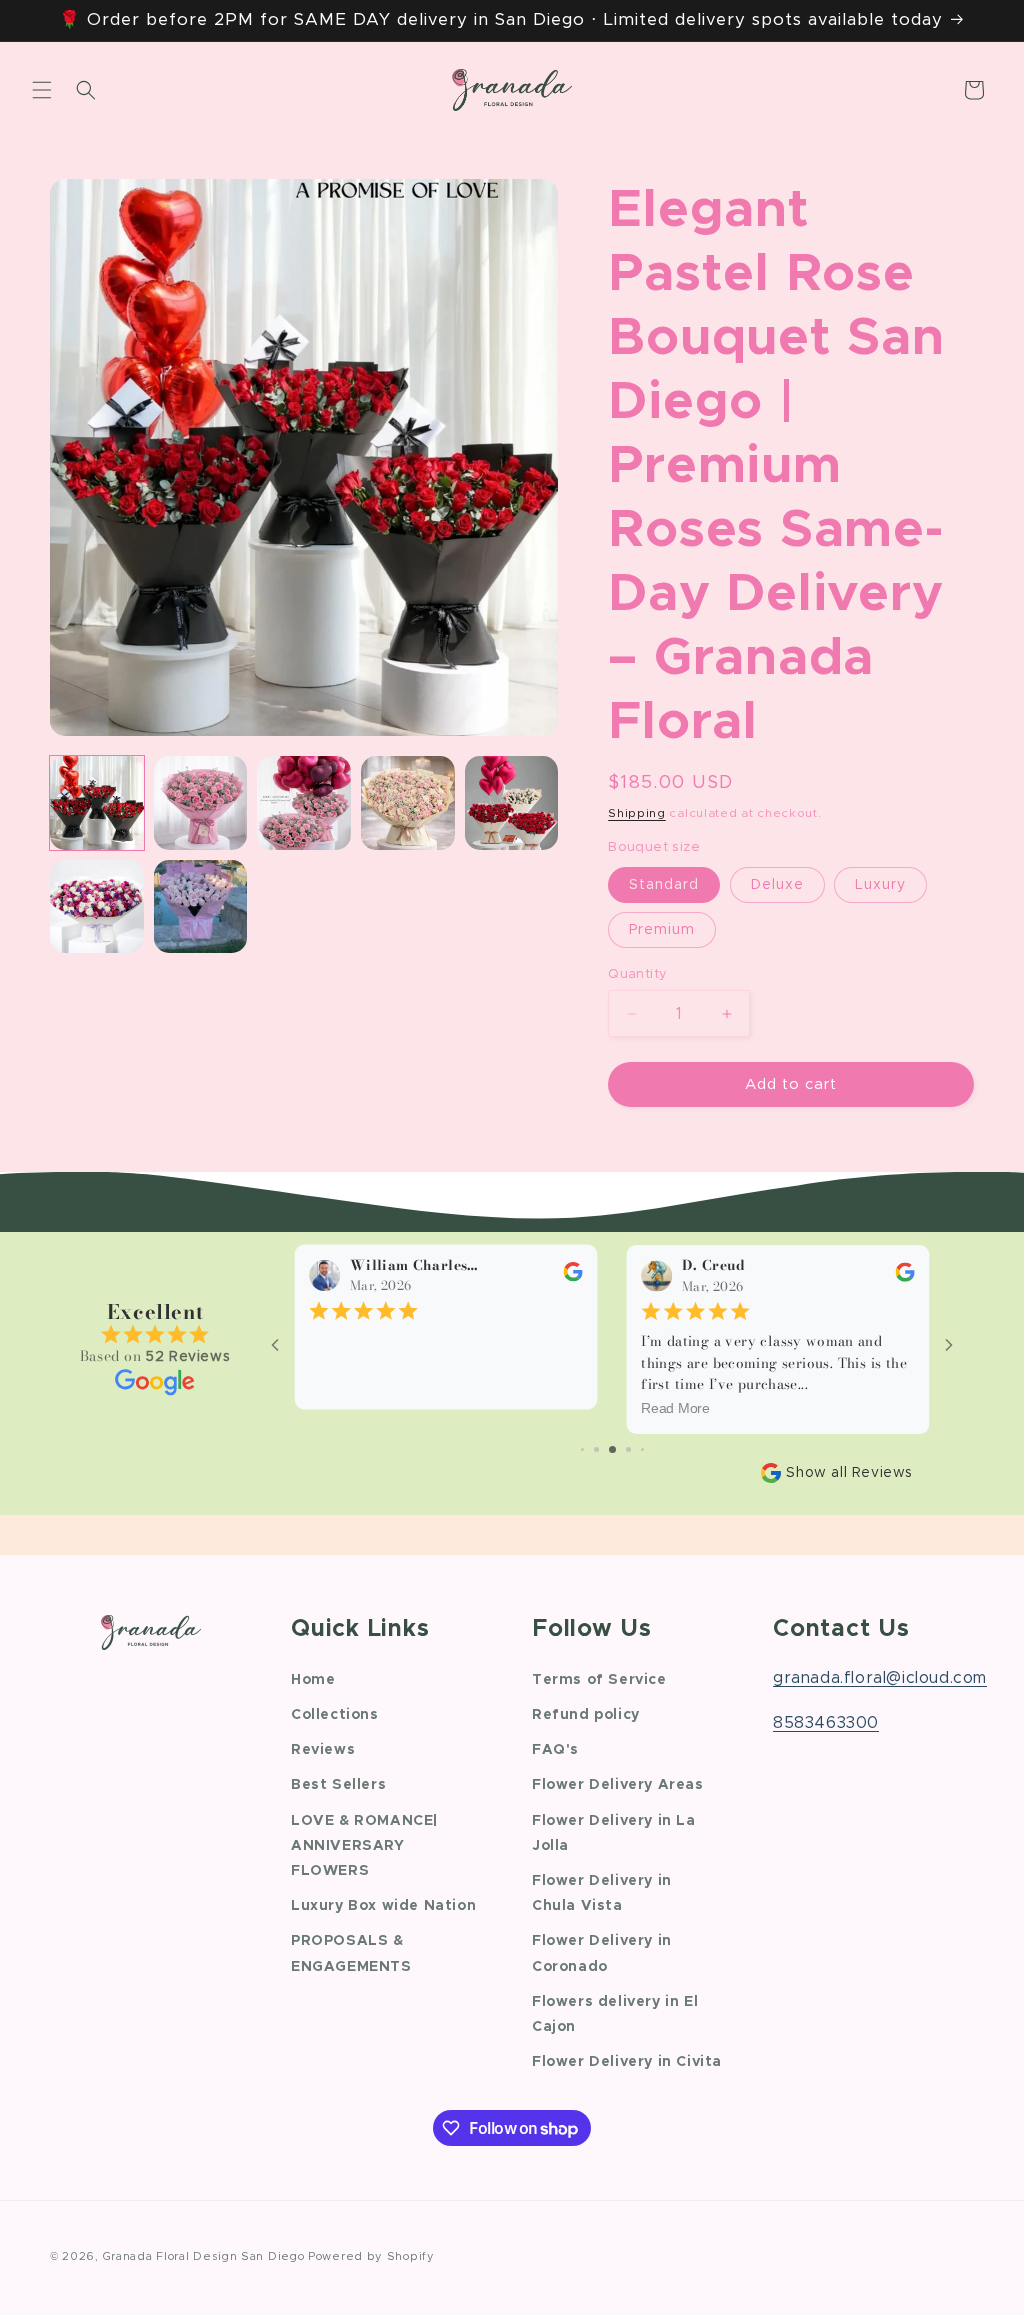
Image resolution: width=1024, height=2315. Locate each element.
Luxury (880, 885)
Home (313, 1680)
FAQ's (555, 1750)
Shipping (637, 813)
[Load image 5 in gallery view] (408, 803)
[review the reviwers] (572, 1278)
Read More (675, 1409)
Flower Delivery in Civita (627, 2062)
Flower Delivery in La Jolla (614, 1833)
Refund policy (586, 1715)
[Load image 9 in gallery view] (97, 907)
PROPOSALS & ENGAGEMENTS (351, 1953)
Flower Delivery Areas (618, 1785)
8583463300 (826, 1723)
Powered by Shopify (371, 2256)
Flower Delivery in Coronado (602, 1953)
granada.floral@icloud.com (880, 1678)
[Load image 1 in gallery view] (97, 803)
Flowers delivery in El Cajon (615, 2014)
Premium (662, 930)
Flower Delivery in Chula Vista (602, 1893)
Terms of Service (599, 1680)
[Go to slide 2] (596, 1449)
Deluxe (777, 885)
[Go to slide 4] (628, 1449)
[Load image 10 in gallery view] (201, 907)
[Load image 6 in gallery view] (512, 803)
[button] (42, 90)
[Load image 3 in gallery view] (201, 803)
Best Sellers (338, 1785)
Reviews (323, 1750)
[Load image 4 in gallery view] (304, 803)
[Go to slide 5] (642, 1449)
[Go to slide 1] (582, 1449)
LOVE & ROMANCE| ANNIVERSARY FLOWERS (364, 1846)
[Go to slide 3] (612, 1449)
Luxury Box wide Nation (383, 1906)
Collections (335, 1715)
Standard (664, 885)
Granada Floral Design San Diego (204, 2256)
